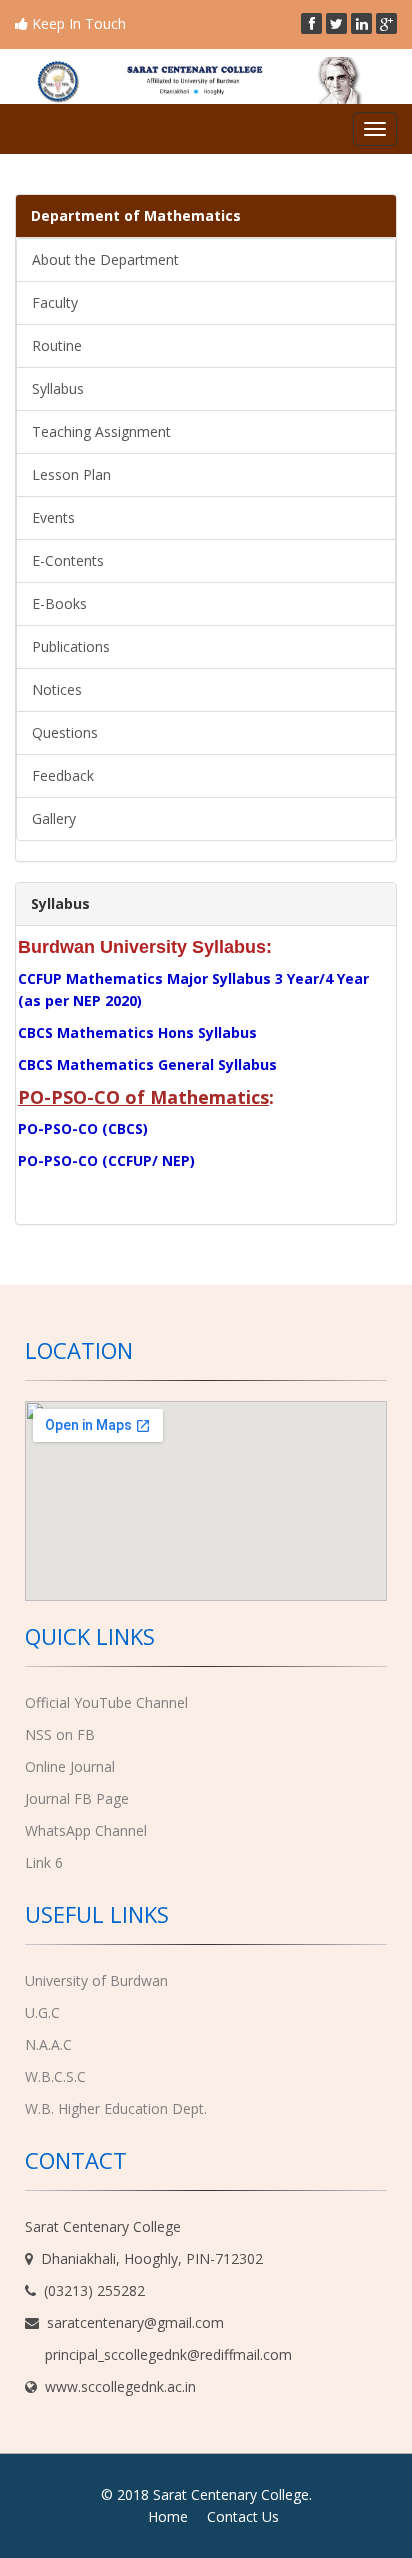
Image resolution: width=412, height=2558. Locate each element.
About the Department (105, 259)
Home (168, 2516)
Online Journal (70, 1766)
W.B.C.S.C (55, 2076)
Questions (65, 732)
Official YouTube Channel (106, 1702)
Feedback (63, 775)
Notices (57, 689)
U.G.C (42, 2012)
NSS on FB (60, 1734)
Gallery (54, 818)
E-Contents (68, 560)
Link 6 (44, 1862)
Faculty (55, 302)
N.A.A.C (48, 2044)
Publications (71, 646)
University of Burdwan (96, 1980)
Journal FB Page (77, 1798)
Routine (57, 345)
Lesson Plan (71, 474)
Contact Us (243, 2516)
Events (53, 517)
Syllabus (58, 388)
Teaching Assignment (101, 431)
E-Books (59, 603)
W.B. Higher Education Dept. (116, 2108)
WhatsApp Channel (86, 1830)
